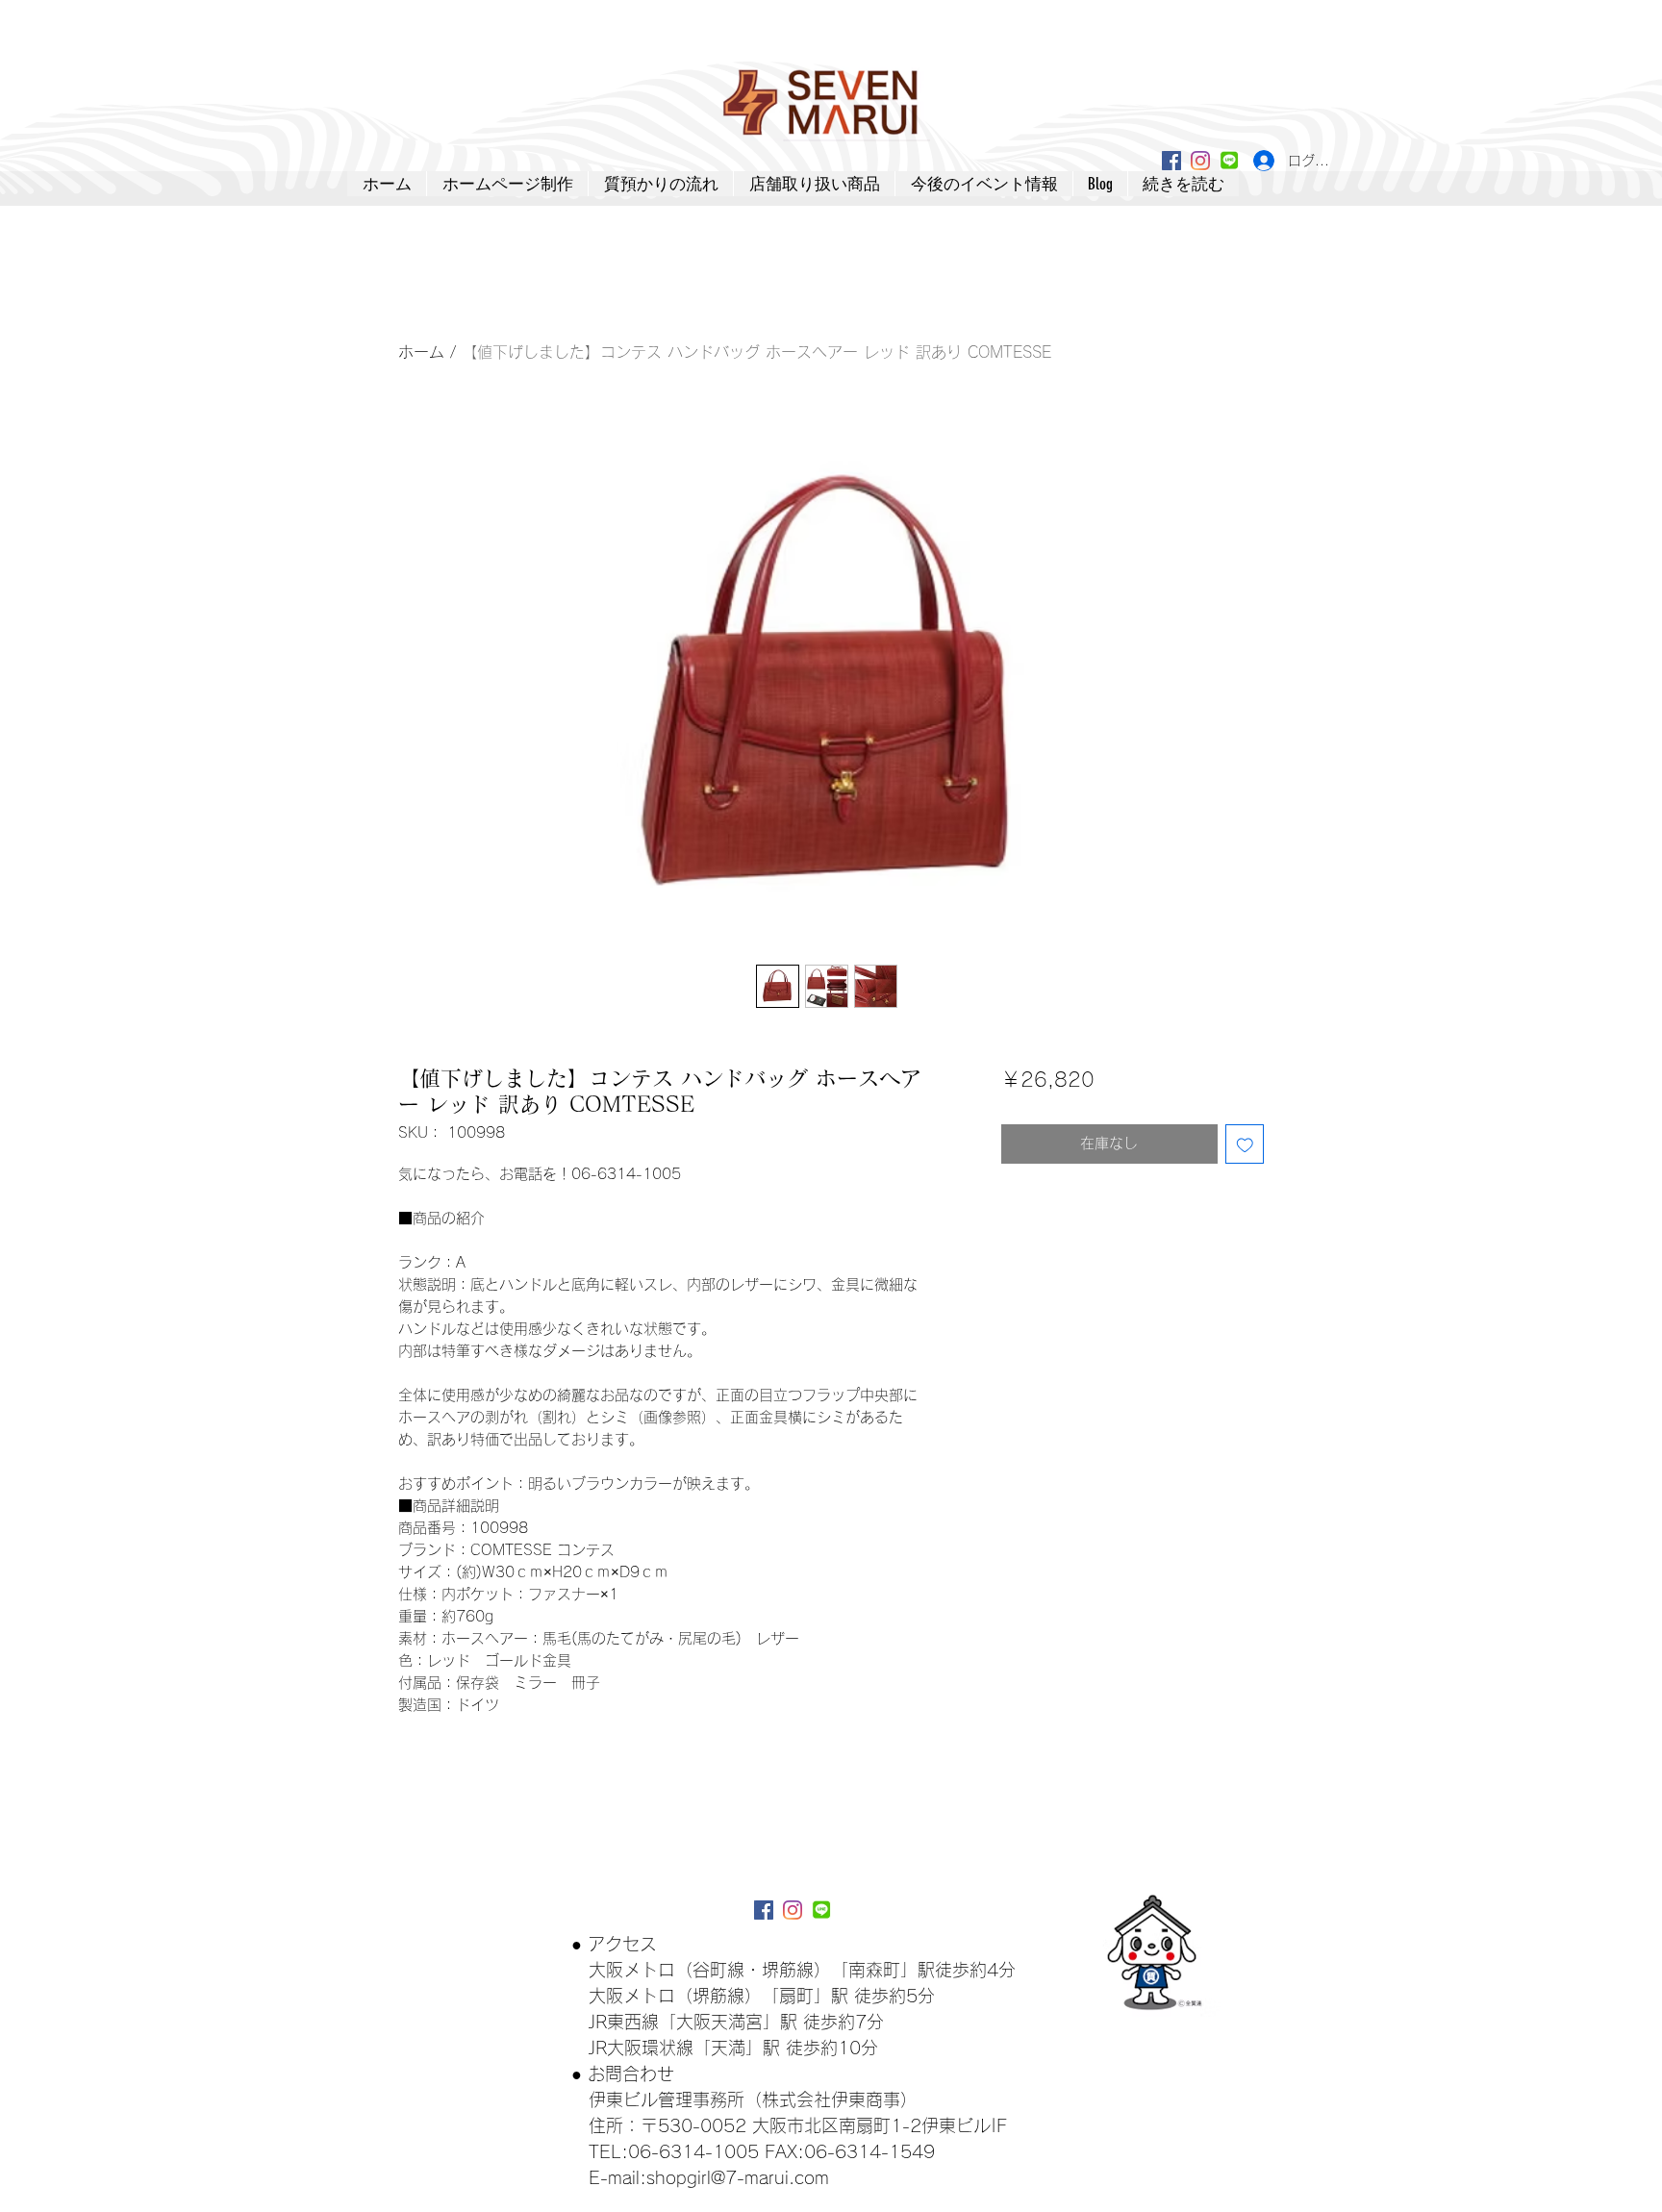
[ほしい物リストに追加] (1245, 1144)
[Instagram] (1200, 161)
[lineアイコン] (1229, 161)
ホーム (421, 352)
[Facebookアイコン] (1171, 161)
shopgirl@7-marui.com (738, 2177)
